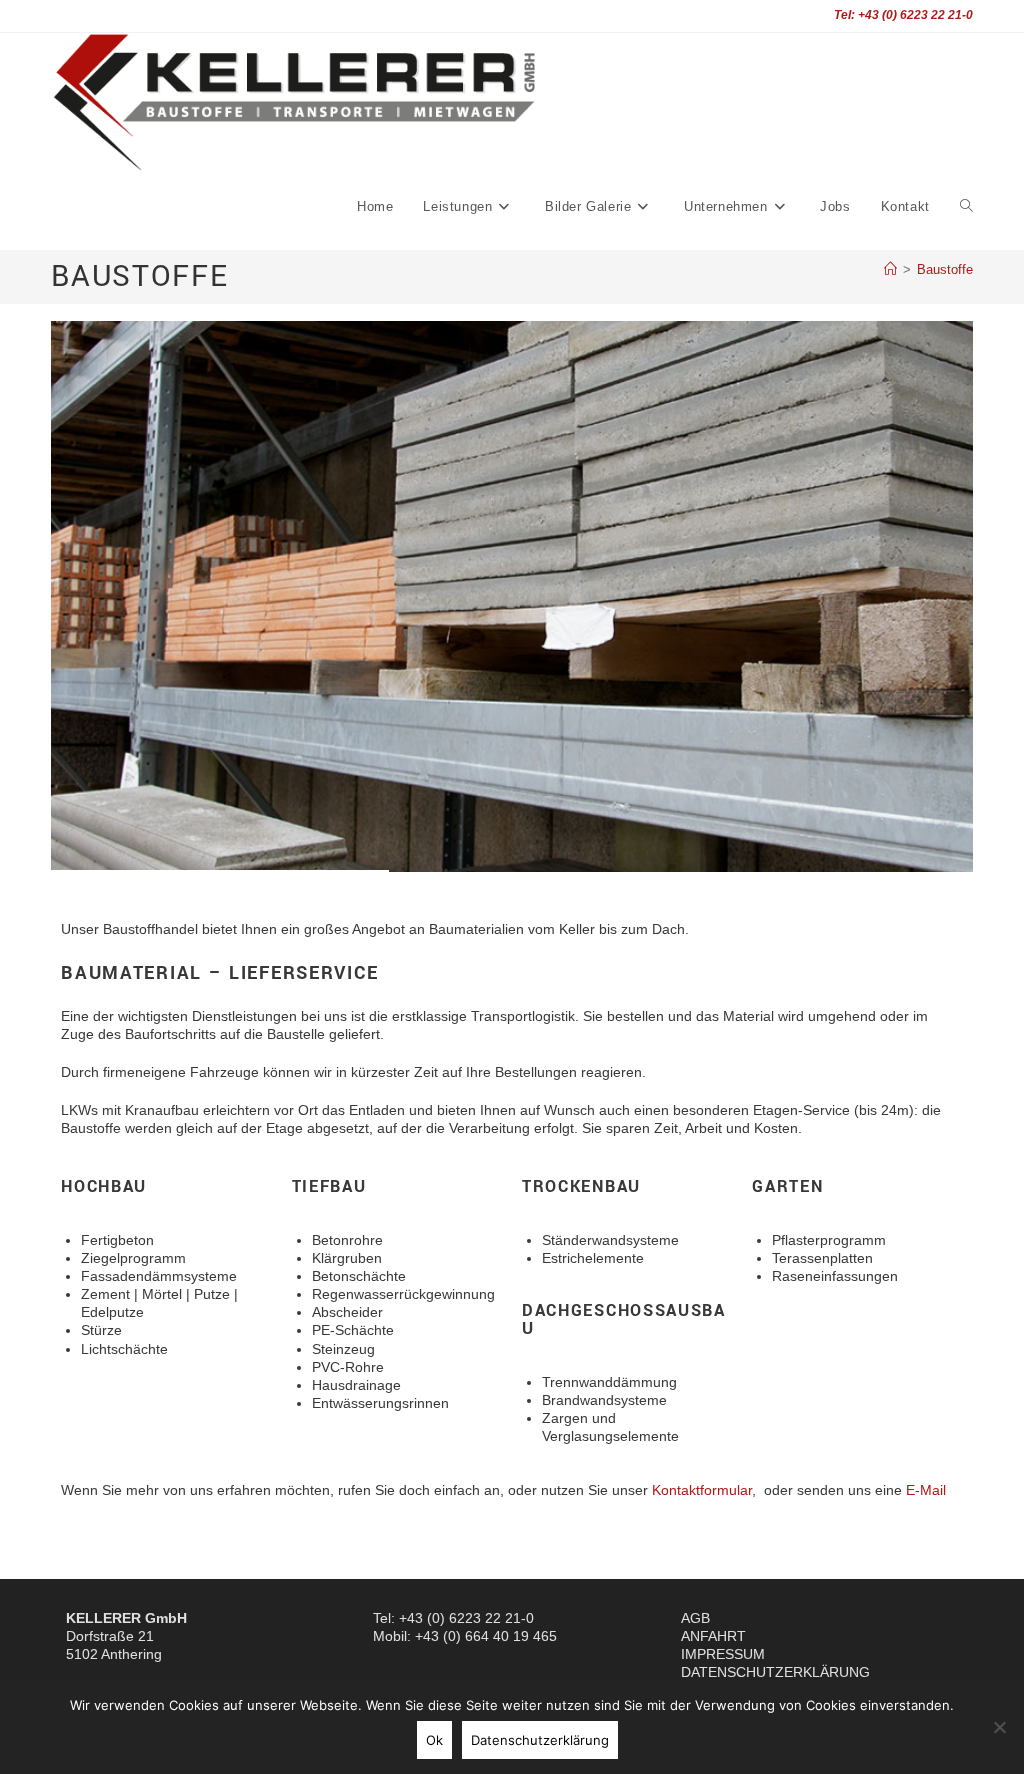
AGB (695, 1618)
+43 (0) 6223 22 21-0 (466, 1618)
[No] (999, 1727)
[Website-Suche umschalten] (966, 207)
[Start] (890, 269)
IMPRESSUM (723, 1654)
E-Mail (926, 1490)
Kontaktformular (702, 1490)
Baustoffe (945, 269)
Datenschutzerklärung (540, 1740)
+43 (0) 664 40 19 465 (486, 1636)
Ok (434, 1740)
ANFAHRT (713, 1636)
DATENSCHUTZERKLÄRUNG (775, 1672)
